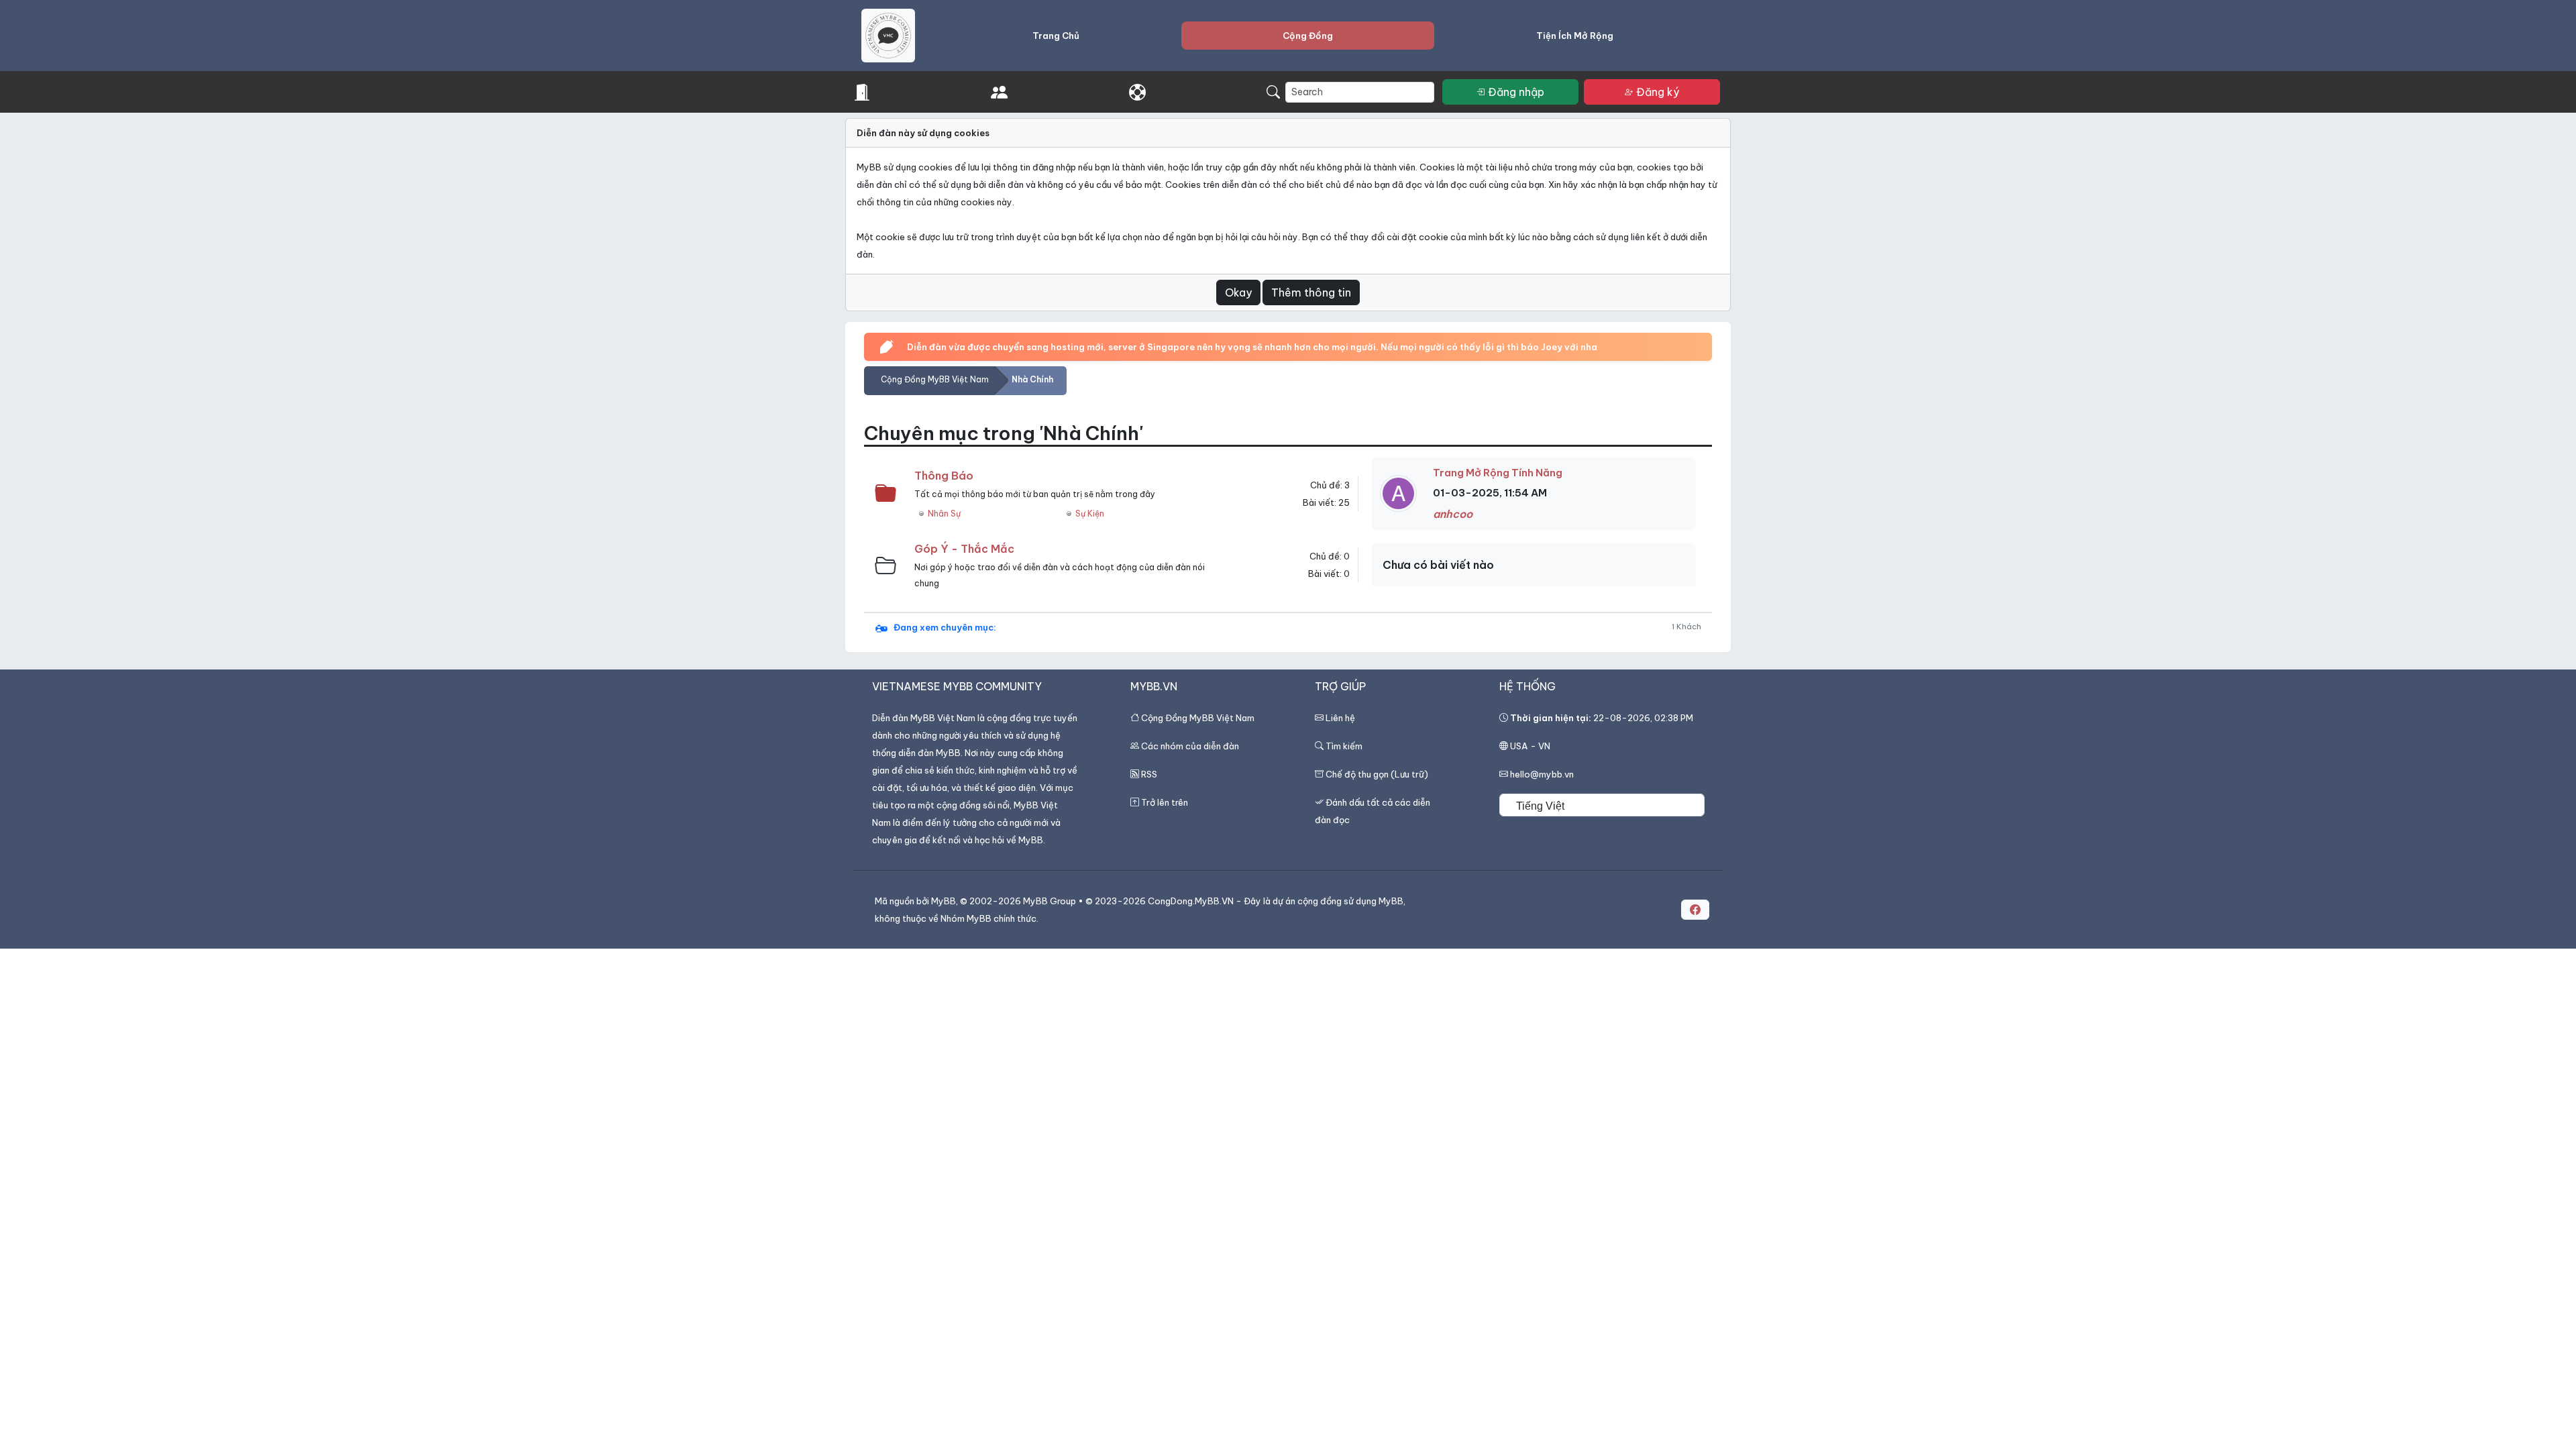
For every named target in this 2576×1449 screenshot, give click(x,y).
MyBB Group (1050, 901)
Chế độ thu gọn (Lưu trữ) (1377, 774)
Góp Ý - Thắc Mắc (964, 549)
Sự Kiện (1090, 514)
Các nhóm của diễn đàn (1190, 746)
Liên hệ (1340, 718)
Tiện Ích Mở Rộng (1575, 36)
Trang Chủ (1056, 36)
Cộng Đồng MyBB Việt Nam (935, 379)
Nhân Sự (944, 514)
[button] (1695, 910)
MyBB (944, 901)
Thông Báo (944, 476)
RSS (1149, 774)
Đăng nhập (1516, 92)
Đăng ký (1658, 92)
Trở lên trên (1165, 802)
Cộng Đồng (1308, 36)
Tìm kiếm (1343, 746)
